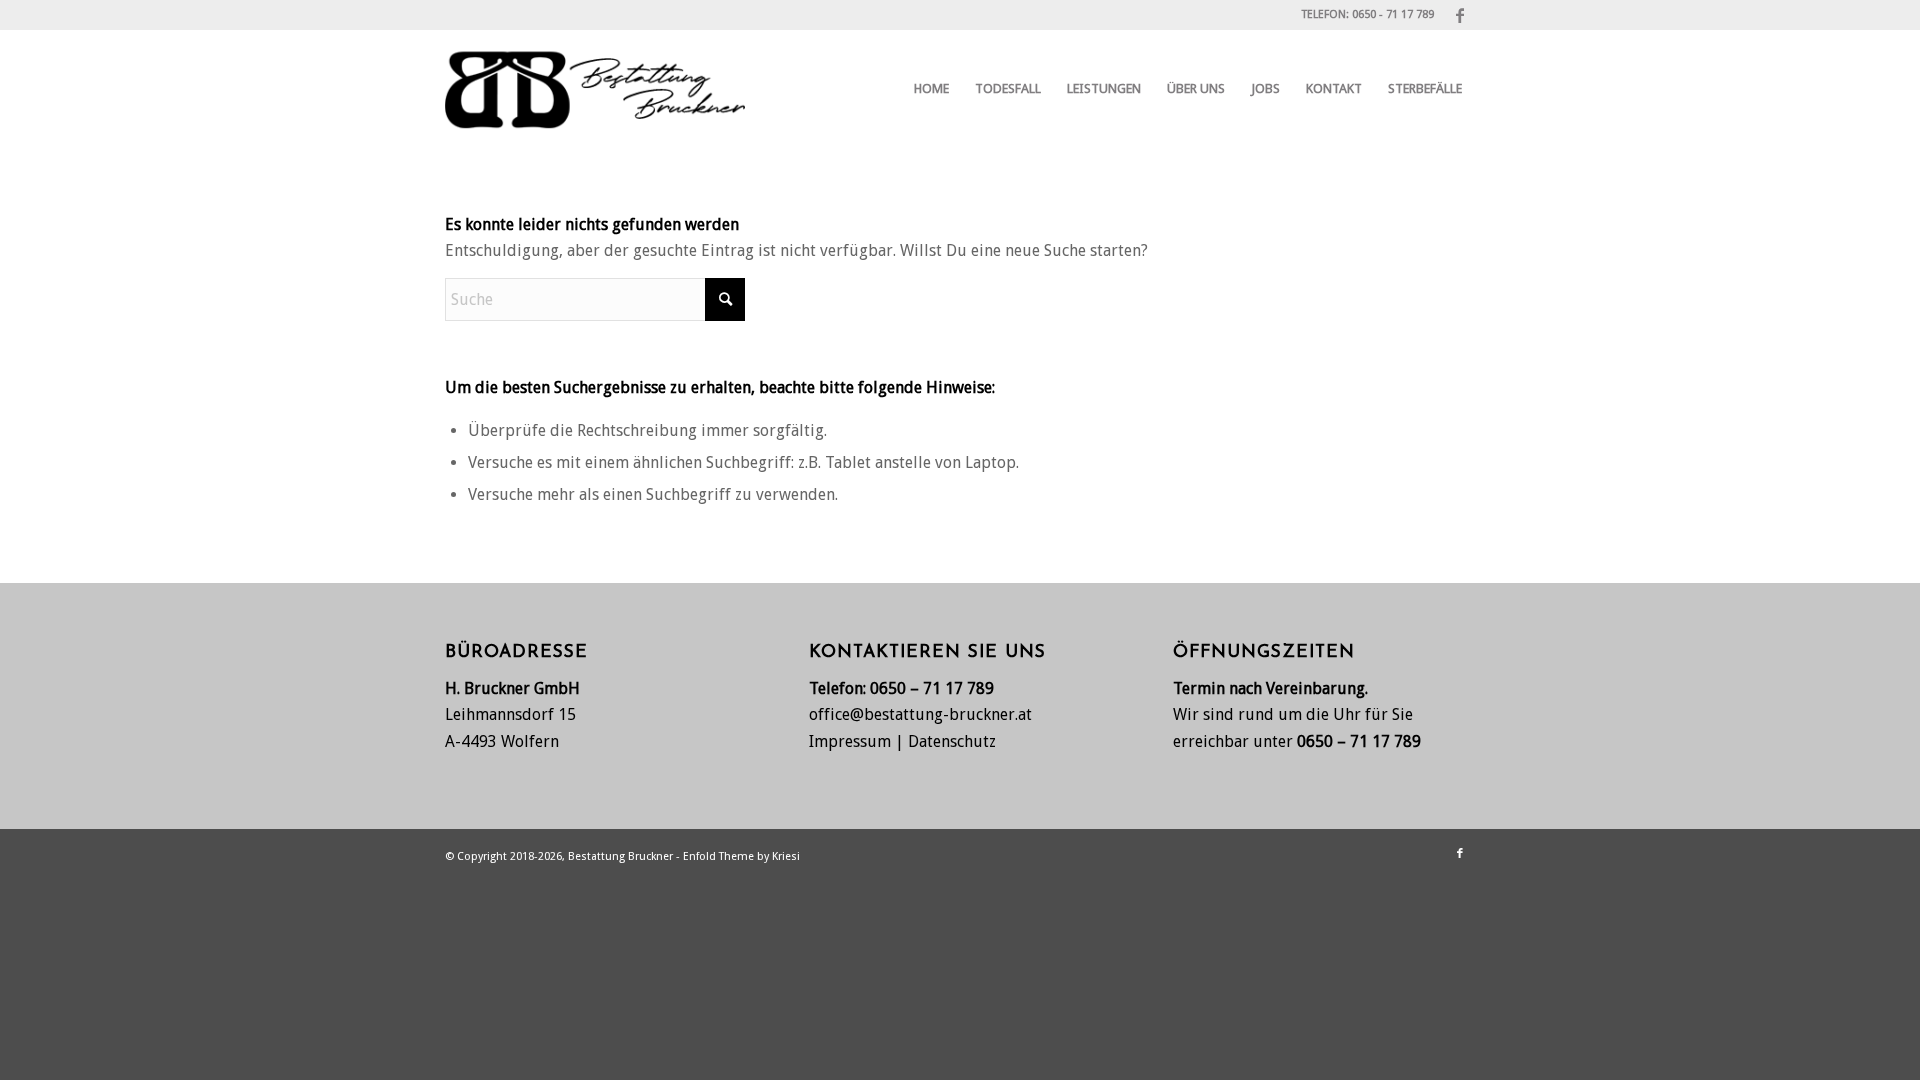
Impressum (850, 741)
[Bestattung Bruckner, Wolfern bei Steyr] (595, 89)
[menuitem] (931, 89)
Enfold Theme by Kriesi (741, 856)
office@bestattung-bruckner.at (920, 714)
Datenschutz (952, 741)
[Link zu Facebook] (1460, 15)
